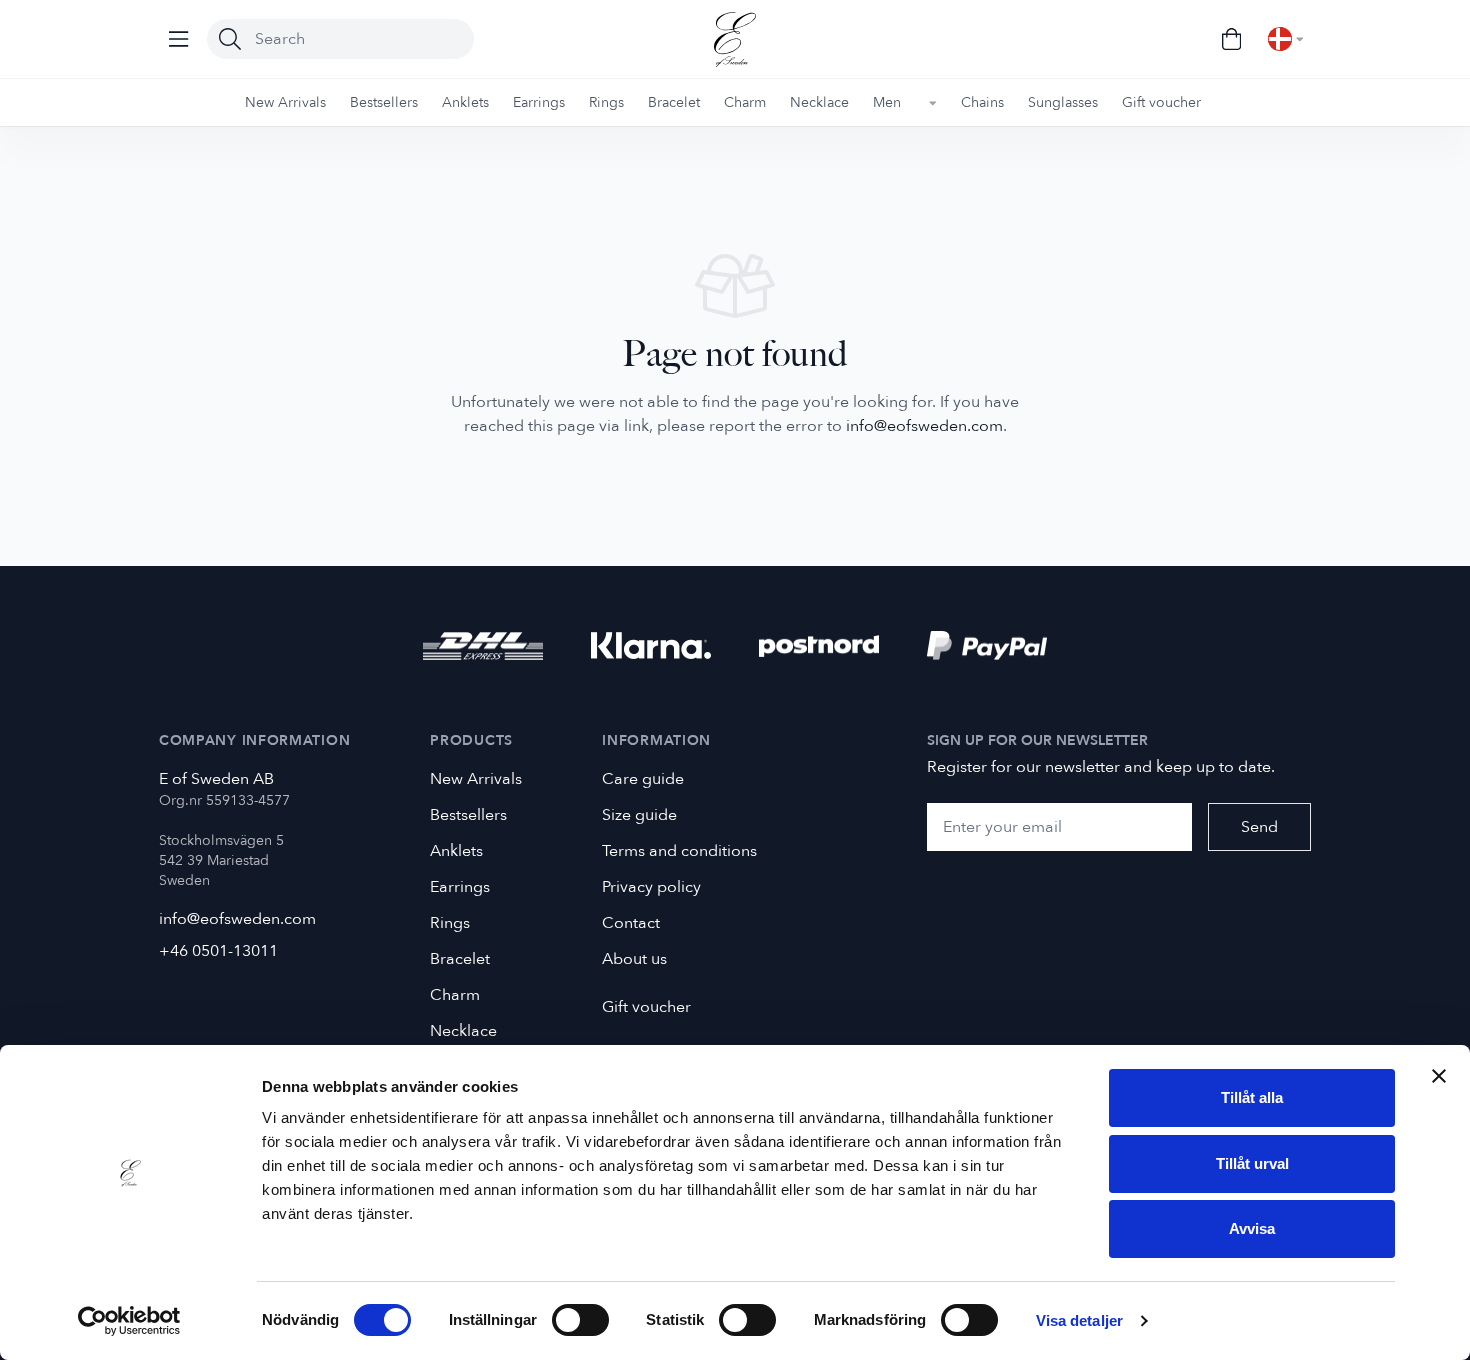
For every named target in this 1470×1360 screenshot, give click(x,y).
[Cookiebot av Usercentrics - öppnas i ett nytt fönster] (129, 1321)
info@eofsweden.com (924, 426)
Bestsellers (468, 815)
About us (634, 959)
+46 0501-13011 (218, 951)
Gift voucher (646, 1007)
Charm (455, 995)
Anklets (456, 851)
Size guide (639, 815)
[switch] (580, 1320)
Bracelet (460, 959)
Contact (631, 923)
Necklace (463, 1031)
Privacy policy (651, 887)
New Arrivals (476, 779)
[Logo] (735, 39)
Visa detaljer (1079, 1320)
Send (1259, 827)
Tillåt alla (1252, 1097)
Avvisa (1252, 1228)
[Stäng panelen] (1439, 1076)
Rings (450, 923)
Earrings (460, 887)
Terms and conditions (679, 851)
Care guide (643, 779)
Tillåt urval (1252, 1163)
